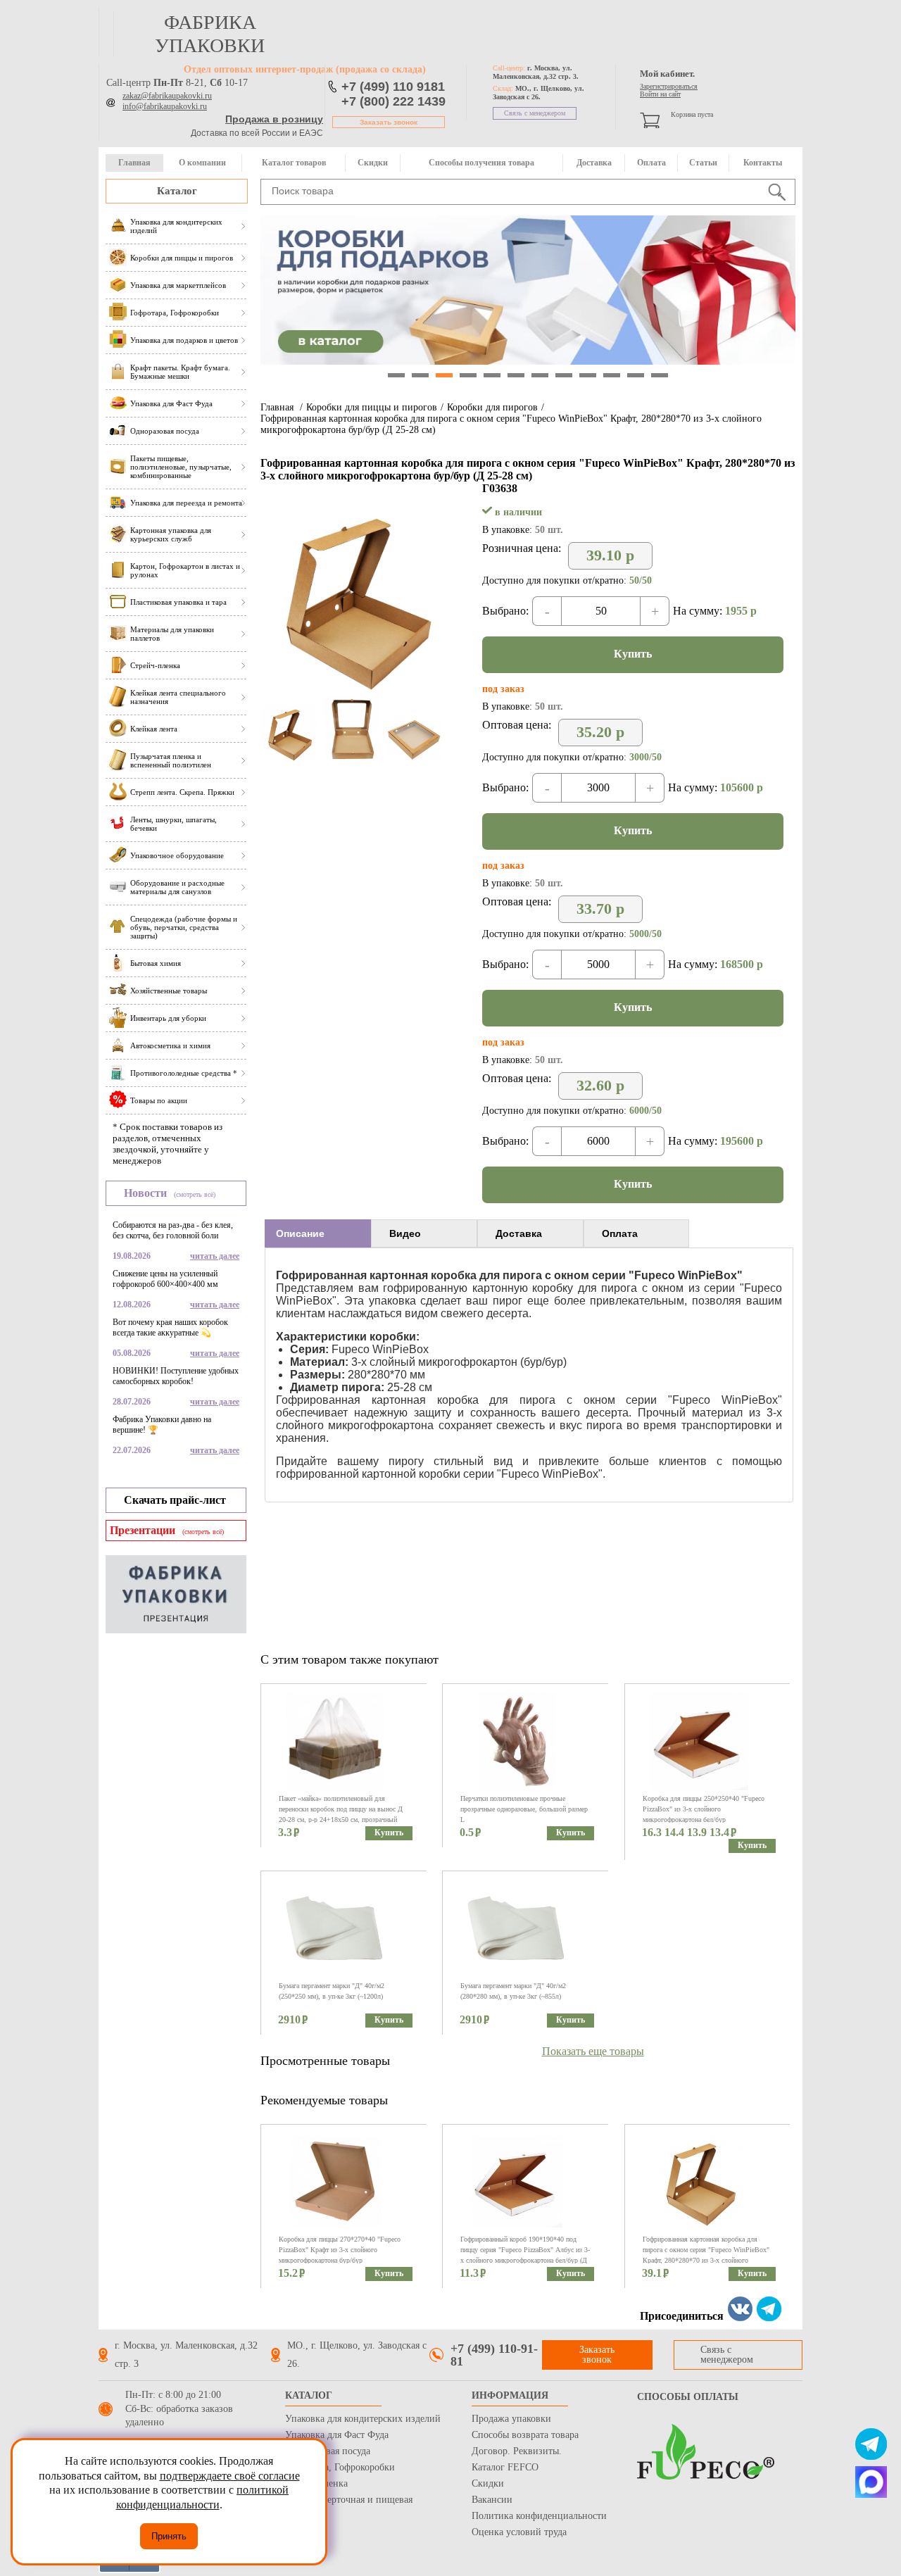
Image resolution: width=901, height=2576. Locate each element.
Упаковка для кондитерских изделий (363, 2419)
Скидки (373, 163)
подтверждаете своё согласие (230, 2476)
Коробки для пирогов (492, 407)
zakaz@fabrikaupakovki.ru (167, 96)
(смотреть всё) (195, 1194)
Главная (134, 163)
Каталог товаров (294, 163)
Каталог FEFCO (505, 2467)
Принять (169, 2536)
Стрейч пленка (316, 2483)
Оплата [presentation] (620, 1233)
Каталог (177, 191)
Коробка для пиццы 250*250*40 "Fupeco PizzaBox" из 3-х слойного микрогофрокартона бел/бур (704, 1809)
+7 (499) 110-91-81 (494, 2355)
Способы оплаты (688, 2397)
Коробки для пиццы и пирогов (372, 407)
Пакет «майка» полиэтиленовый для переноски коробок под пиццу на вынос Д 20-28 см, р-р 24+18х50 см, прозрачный (341, 1809)
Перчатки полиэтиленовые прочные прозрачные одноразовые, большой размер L (524, 1809)
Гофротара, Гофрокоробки (340, 2467)
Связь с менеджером (535, 113)
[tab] (318, 1233)
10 (612, 375)
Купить (633, 654)
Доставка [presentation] (519, 1233)
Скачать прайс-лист (175, 1500)
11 (636, 375)
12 (660, 375)
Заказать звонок (389, 122)
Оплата (651, 163)
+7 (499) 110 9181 (393, 87)
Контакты (763, 163)
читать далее (215, 1256)
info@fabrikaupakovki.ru (165, 106)
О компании (202, 163)
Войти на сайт (660, 94)
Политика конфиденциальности (539, 2516)
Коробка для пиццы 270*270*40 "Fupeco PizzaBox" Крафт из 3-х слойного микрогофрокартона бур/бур (340, 2250)
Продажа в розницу (274, 119)
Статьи (703, 163)
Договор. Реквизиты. (517, 2451)
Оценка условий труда (519, 2532)
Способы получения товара (481, 163)
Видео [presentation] (405, 1233)
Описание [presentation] (300, 1233)
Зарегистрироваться (669, 86)
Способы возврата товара (525, 2435)
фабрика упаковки (210, 34)
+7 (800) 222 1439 (393, 101)
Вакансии (492, 2500)
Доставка (594, 163)
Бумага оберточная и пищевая (349, 2500)
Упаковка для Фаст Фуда (337, 2435)
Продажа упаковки (511, 2419)
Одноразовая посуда (328, 2451)
